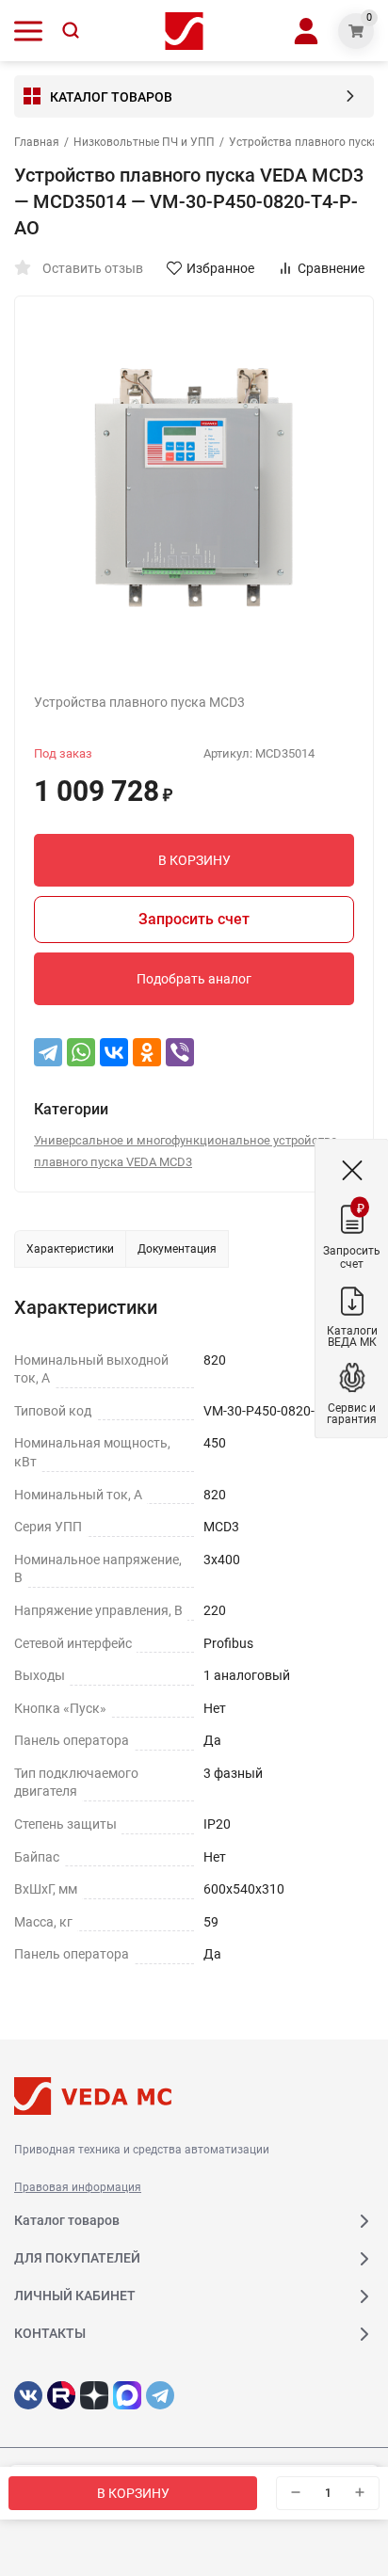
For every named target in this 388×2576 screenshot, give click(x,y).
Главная (37, 142)
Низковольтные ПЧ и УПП (144, 142)
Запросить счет (194, 919)
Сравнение (331, 268)
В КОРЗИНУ (133, 2493)
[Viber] (180, 1052)
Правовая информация (78, 2187)
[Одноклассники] (147, 1052)
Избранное (220, 268)
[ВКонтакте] (114, 1052)
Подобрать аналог (194, 979)
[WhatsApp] (81, 1052)
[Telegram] (48, 1052)
